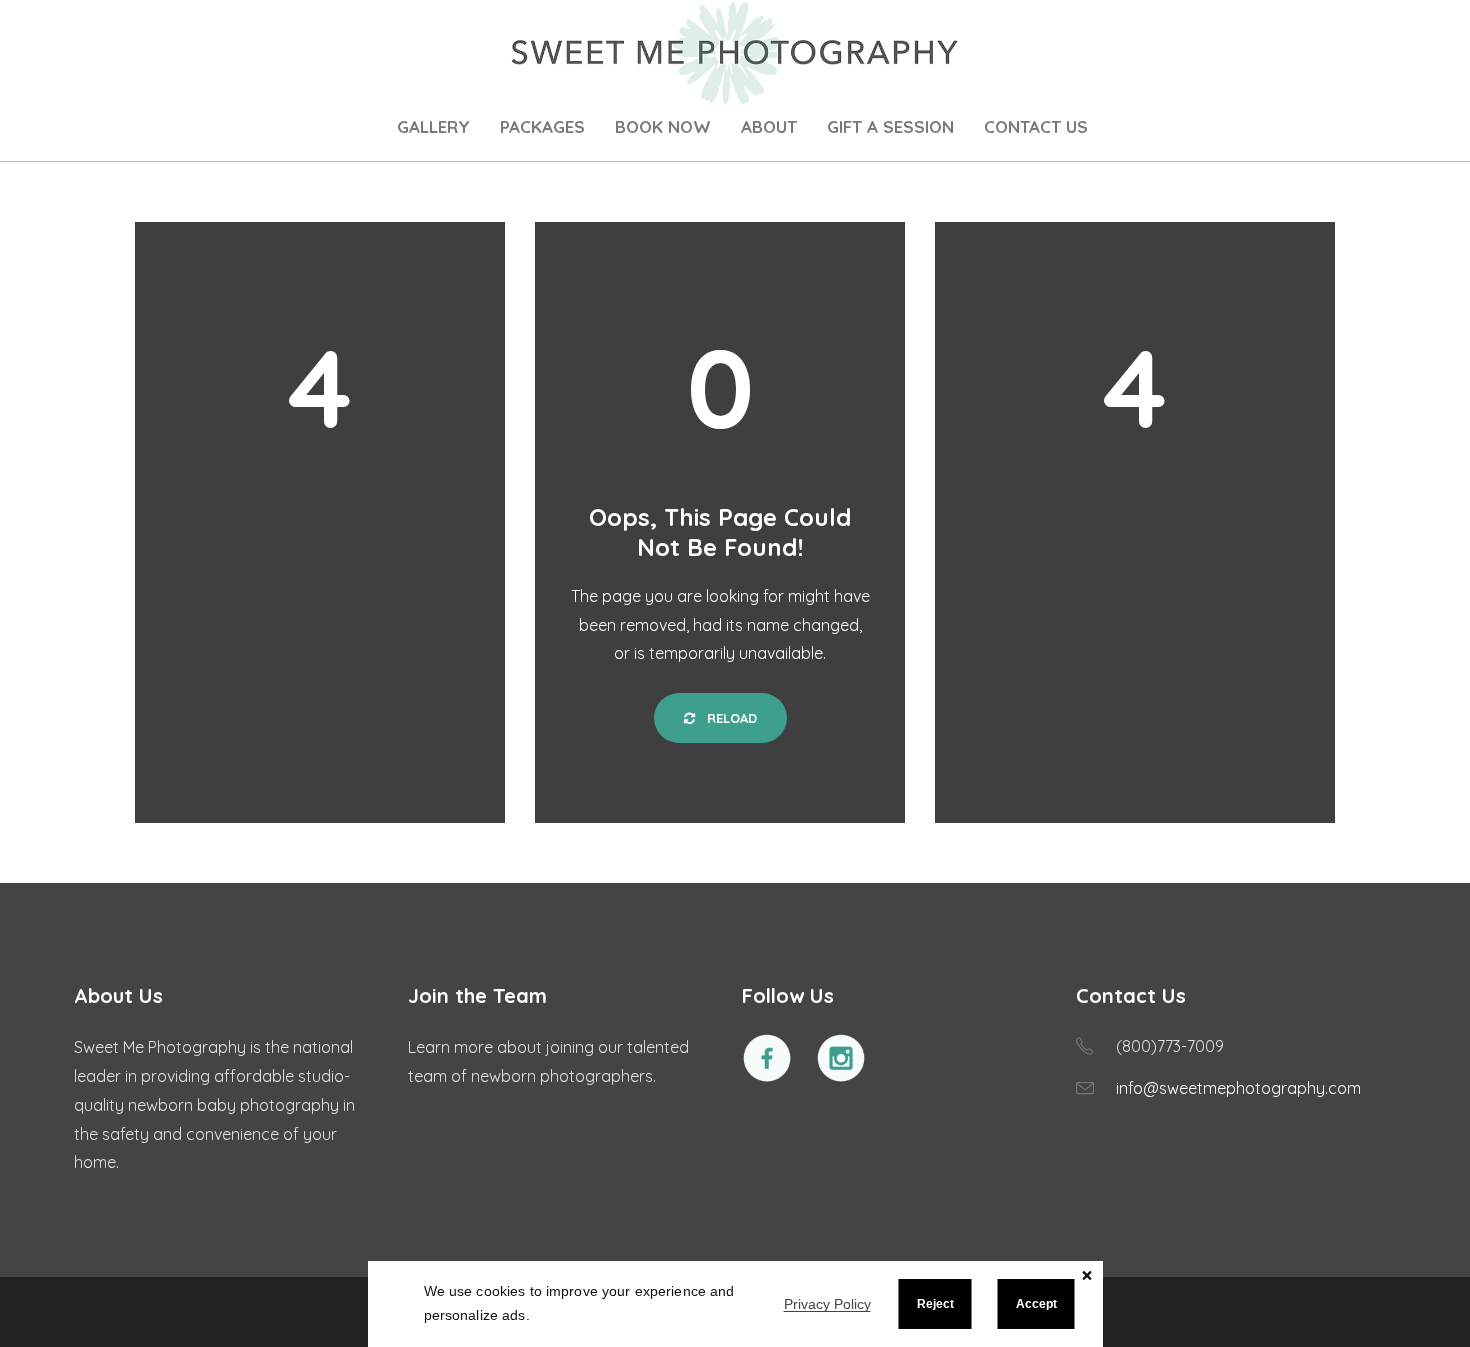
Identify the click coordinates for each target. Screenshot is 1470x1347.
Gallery (433, 126)
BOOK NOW (663, 126)
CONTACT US (1036, 126)
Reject (935, 1304)
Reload (730, 718)
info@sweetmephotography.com (1238, 1088)
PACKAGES (542, 126)
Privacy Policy (827, 1304)
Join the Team (477, 995)
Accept (1036, 1304)
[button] (1087, 1275)
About (769, 126)
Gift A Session (890, 126)
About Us (118, 995)
